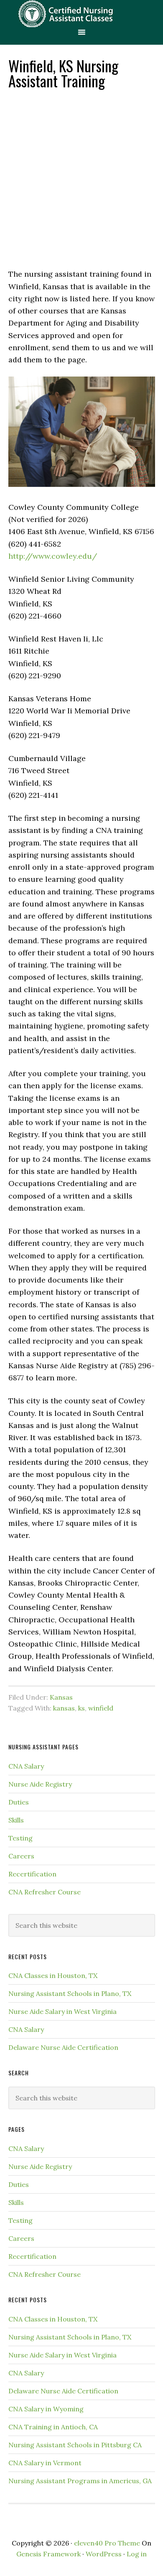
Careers (21, 1856)
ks (81, 1708)
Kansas (61, 1697)
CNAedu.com (81, 14)
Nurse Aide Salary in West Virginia (62, 2011)
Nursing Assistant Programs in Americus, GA (80, 2481)
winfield (101, 1708)
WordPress (104, 2554)
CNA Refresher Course (45, 1892)
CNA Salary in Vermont (45, 2463)
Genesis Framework (48, 2554)
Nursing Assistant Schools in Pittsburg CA (75, 2445)
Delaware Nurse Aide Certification (63, 2047)
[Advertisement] (81, 178)
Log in (137, 2554)
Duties (19, 1802)
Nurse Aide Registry (40, 1784)
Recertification (32, 1874)
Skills (16, 1820)
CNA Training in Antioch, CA (53, 2427)
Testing (20, 1838)
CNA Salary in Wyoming (46, 2409)
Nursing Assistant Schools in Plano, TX (70, 1993)
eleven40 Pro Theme (107, 2543)
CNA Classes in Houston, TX (53, 1975)
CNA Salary (26, 1766)
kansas (64, 1708)
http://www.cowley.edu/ (53, 556)
